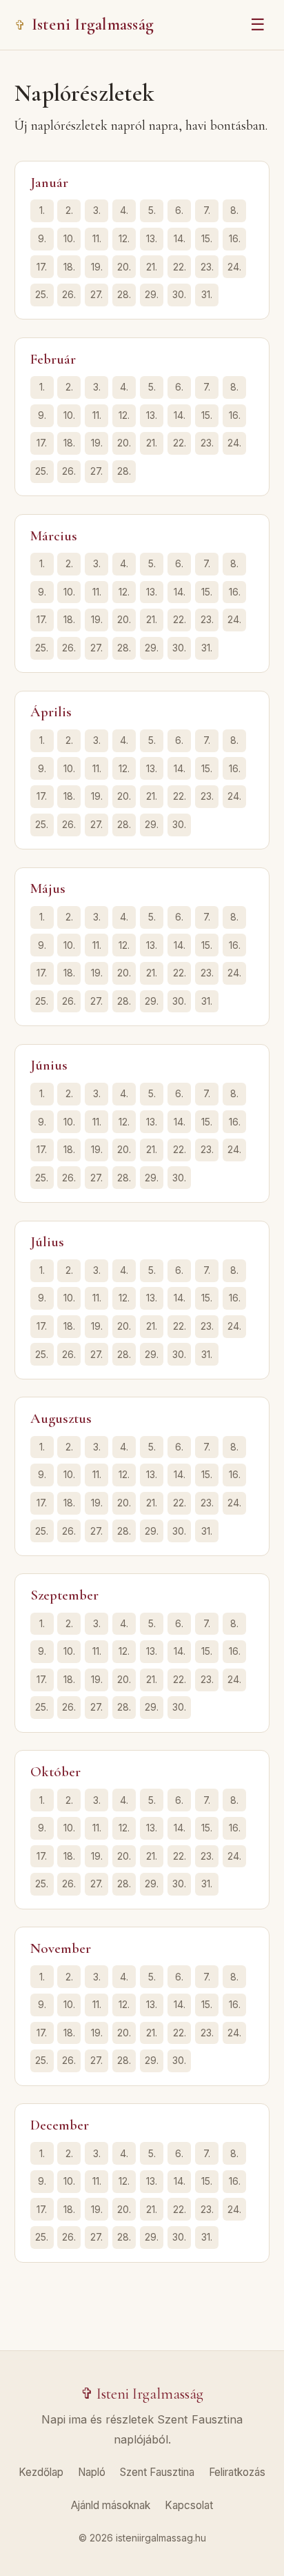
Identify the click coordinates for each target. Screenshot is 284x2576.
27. (97, 294)
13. (152, 238)
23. (207, 267)
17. (42, 267)
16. (235, 238)
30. (179, 294)
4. (124, 210)
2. (69, 210)
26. (69, 294)
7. (207, 210)
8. (234, 210)
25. (42, 294)
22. (180, 267)
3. (97, 210)
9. (42, 238)
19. (97, 267)
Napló (92, 2472)
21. (152, 267)
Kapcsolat (189, 2505)
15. (207, 238)
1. (42, 210)
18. (69, 267)
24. (234, 267)
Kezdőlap (41, 2472)
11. (97, 238)
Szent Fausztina (157, 2472)
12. (124, 238)
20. (124, 267)
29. (152, 294)
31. (207, 294)
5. (152, 210)
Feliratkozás (237, 2472)
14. (180, 238)
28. (124, 294)
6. (179, 210)
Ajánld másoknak (111, 2505)
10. (69, 238)
